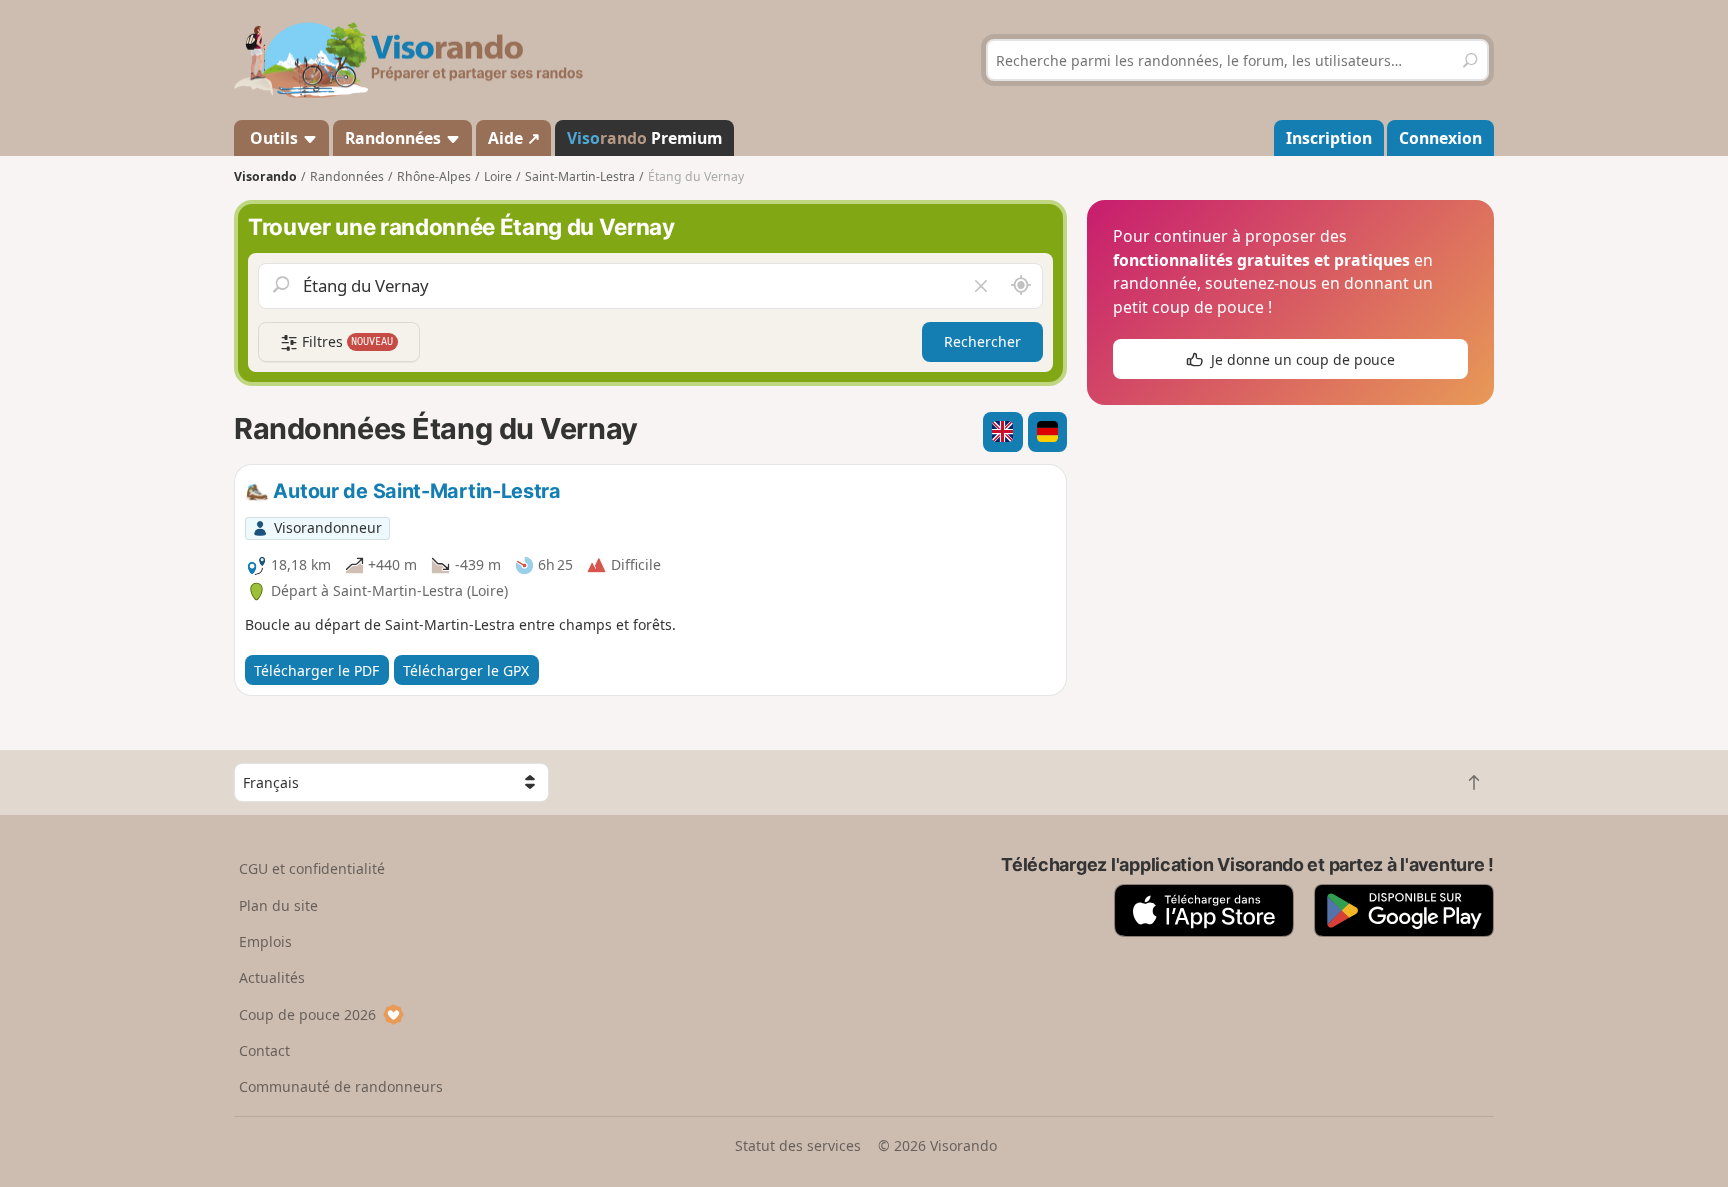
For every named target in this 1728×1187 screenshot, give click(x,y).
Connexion (1440, 138)
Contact (264, 1050)
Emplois (265, 941)
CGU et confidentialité (312, 868)
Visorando (265, 176)
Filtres (346, 341)
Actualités (272, 977)
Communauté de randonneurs (341, 1086)
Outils (274, 138)
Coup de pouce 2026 (307, 1014)
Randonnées (395, 138)
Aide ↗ (514, 138)
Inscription (1329, 138)
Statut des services (798, 1145)
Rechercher (982, 341)
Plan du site (278, 905)
